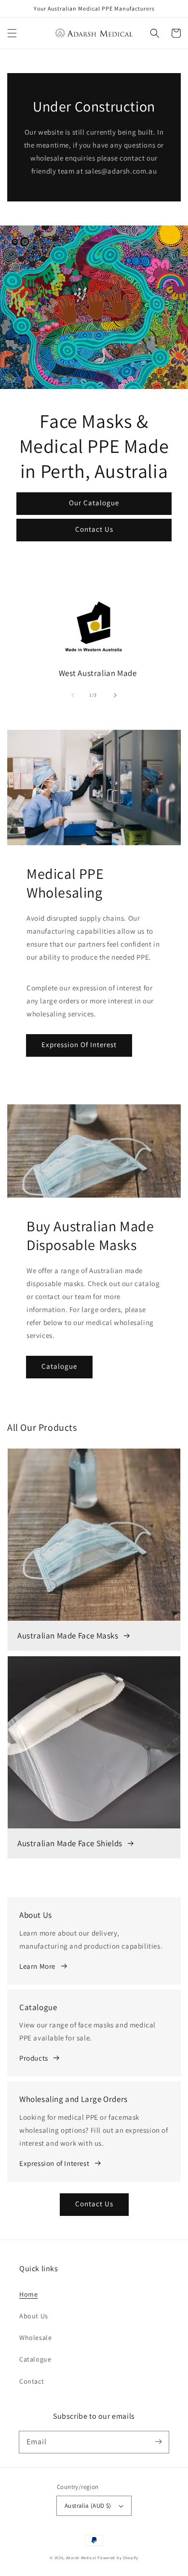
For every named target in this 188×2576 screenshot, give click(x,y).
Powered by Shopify (118, 2557)
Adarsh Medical (81, 2557)
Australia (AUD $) (88, 2506)
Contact (32, 2381)
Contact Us (94, 529)
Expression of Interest (54, 2163)
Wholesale (35, 2338)
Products (34, 2058)
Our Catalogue (94, 503)
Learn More (37, 1966)
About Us (34, 2316)
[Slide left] (73, 695)
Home (28, 2294)
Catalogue (59, 1366)
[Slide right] (115, 695)
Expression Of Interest (79, 1044)
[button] (12, 33)
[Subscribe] (158, 2442)
